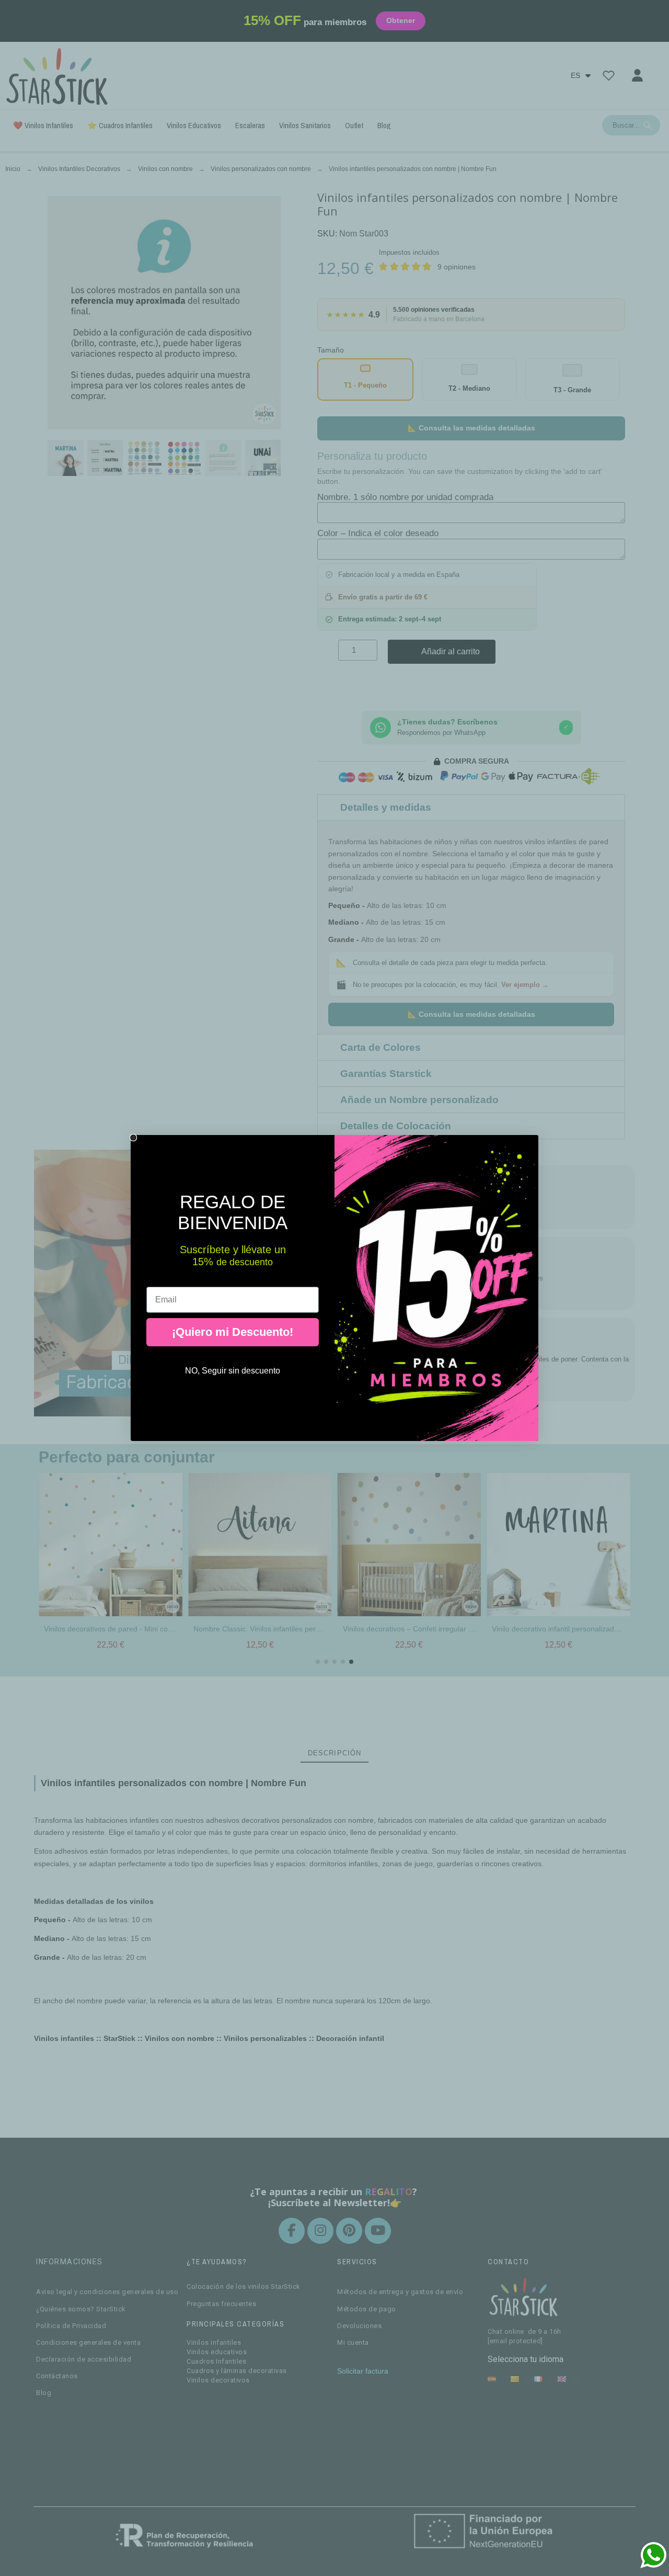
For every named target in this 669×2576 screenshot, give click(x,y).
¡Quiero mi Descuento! (233, 1332)
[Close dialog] (133, 1138)
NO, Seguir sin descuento (233, 1371)
